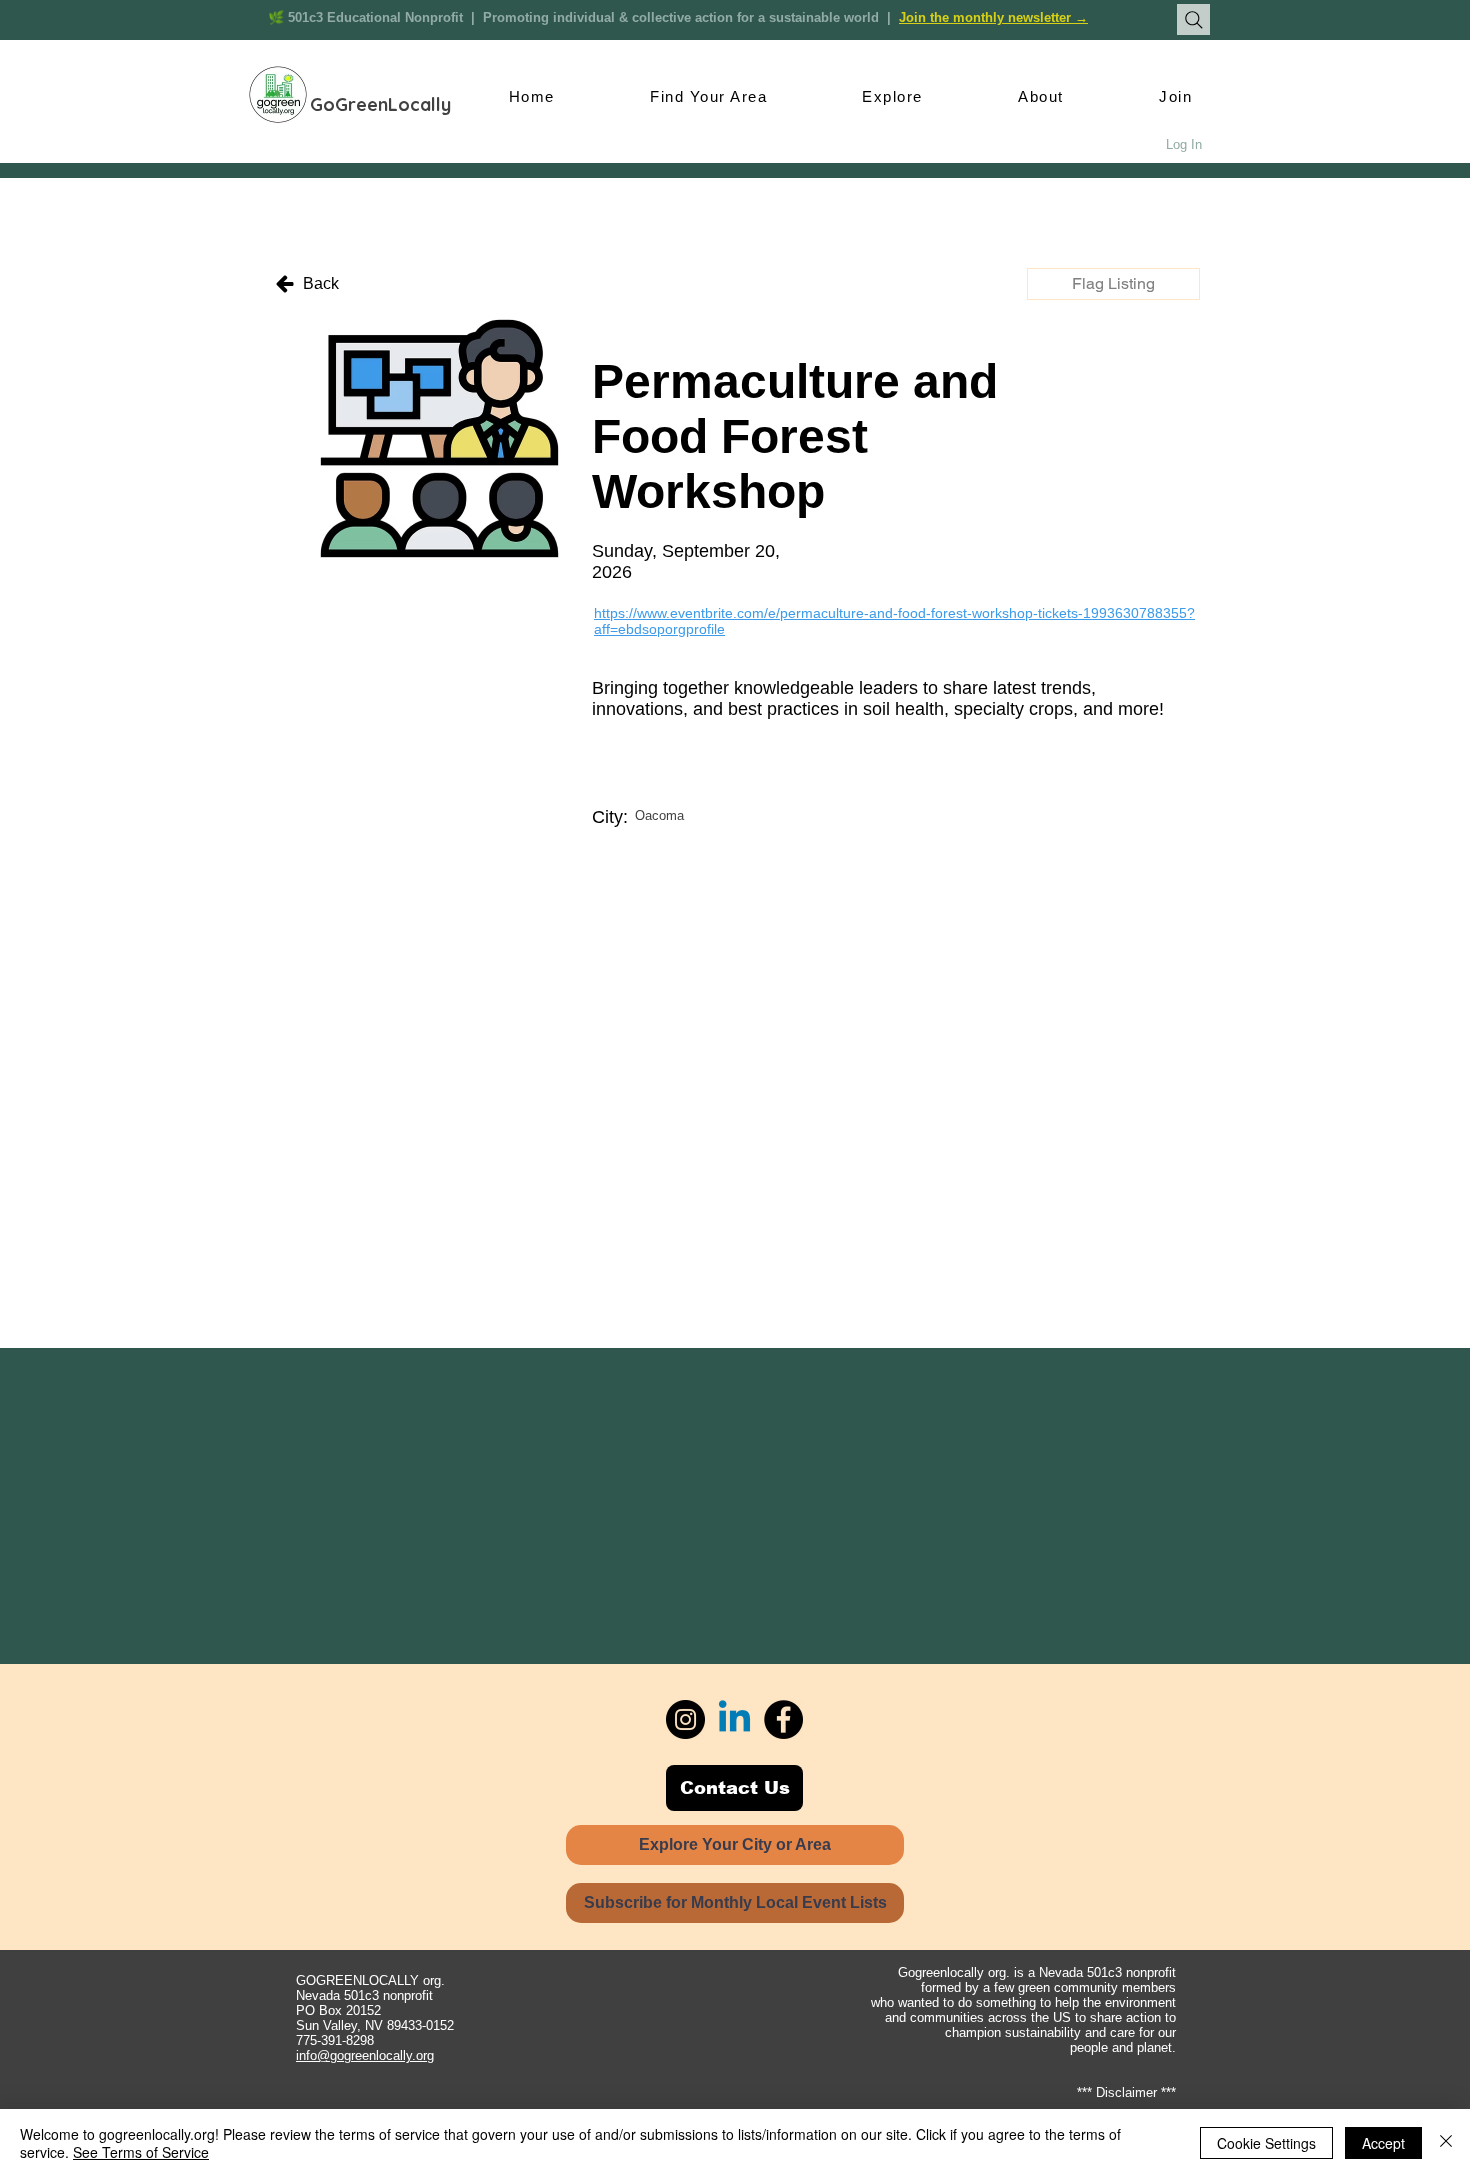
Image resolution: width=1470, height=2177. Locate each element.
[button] (1113, 284)
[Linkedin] (734, 1719)
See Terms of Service (141, 2152)
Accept (1383, 2143)
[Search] (1193, 19)
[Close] (1446, 2143)
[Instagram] (685, 1719)
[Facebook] (783, 1719)
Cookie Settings (1266, 2143)
